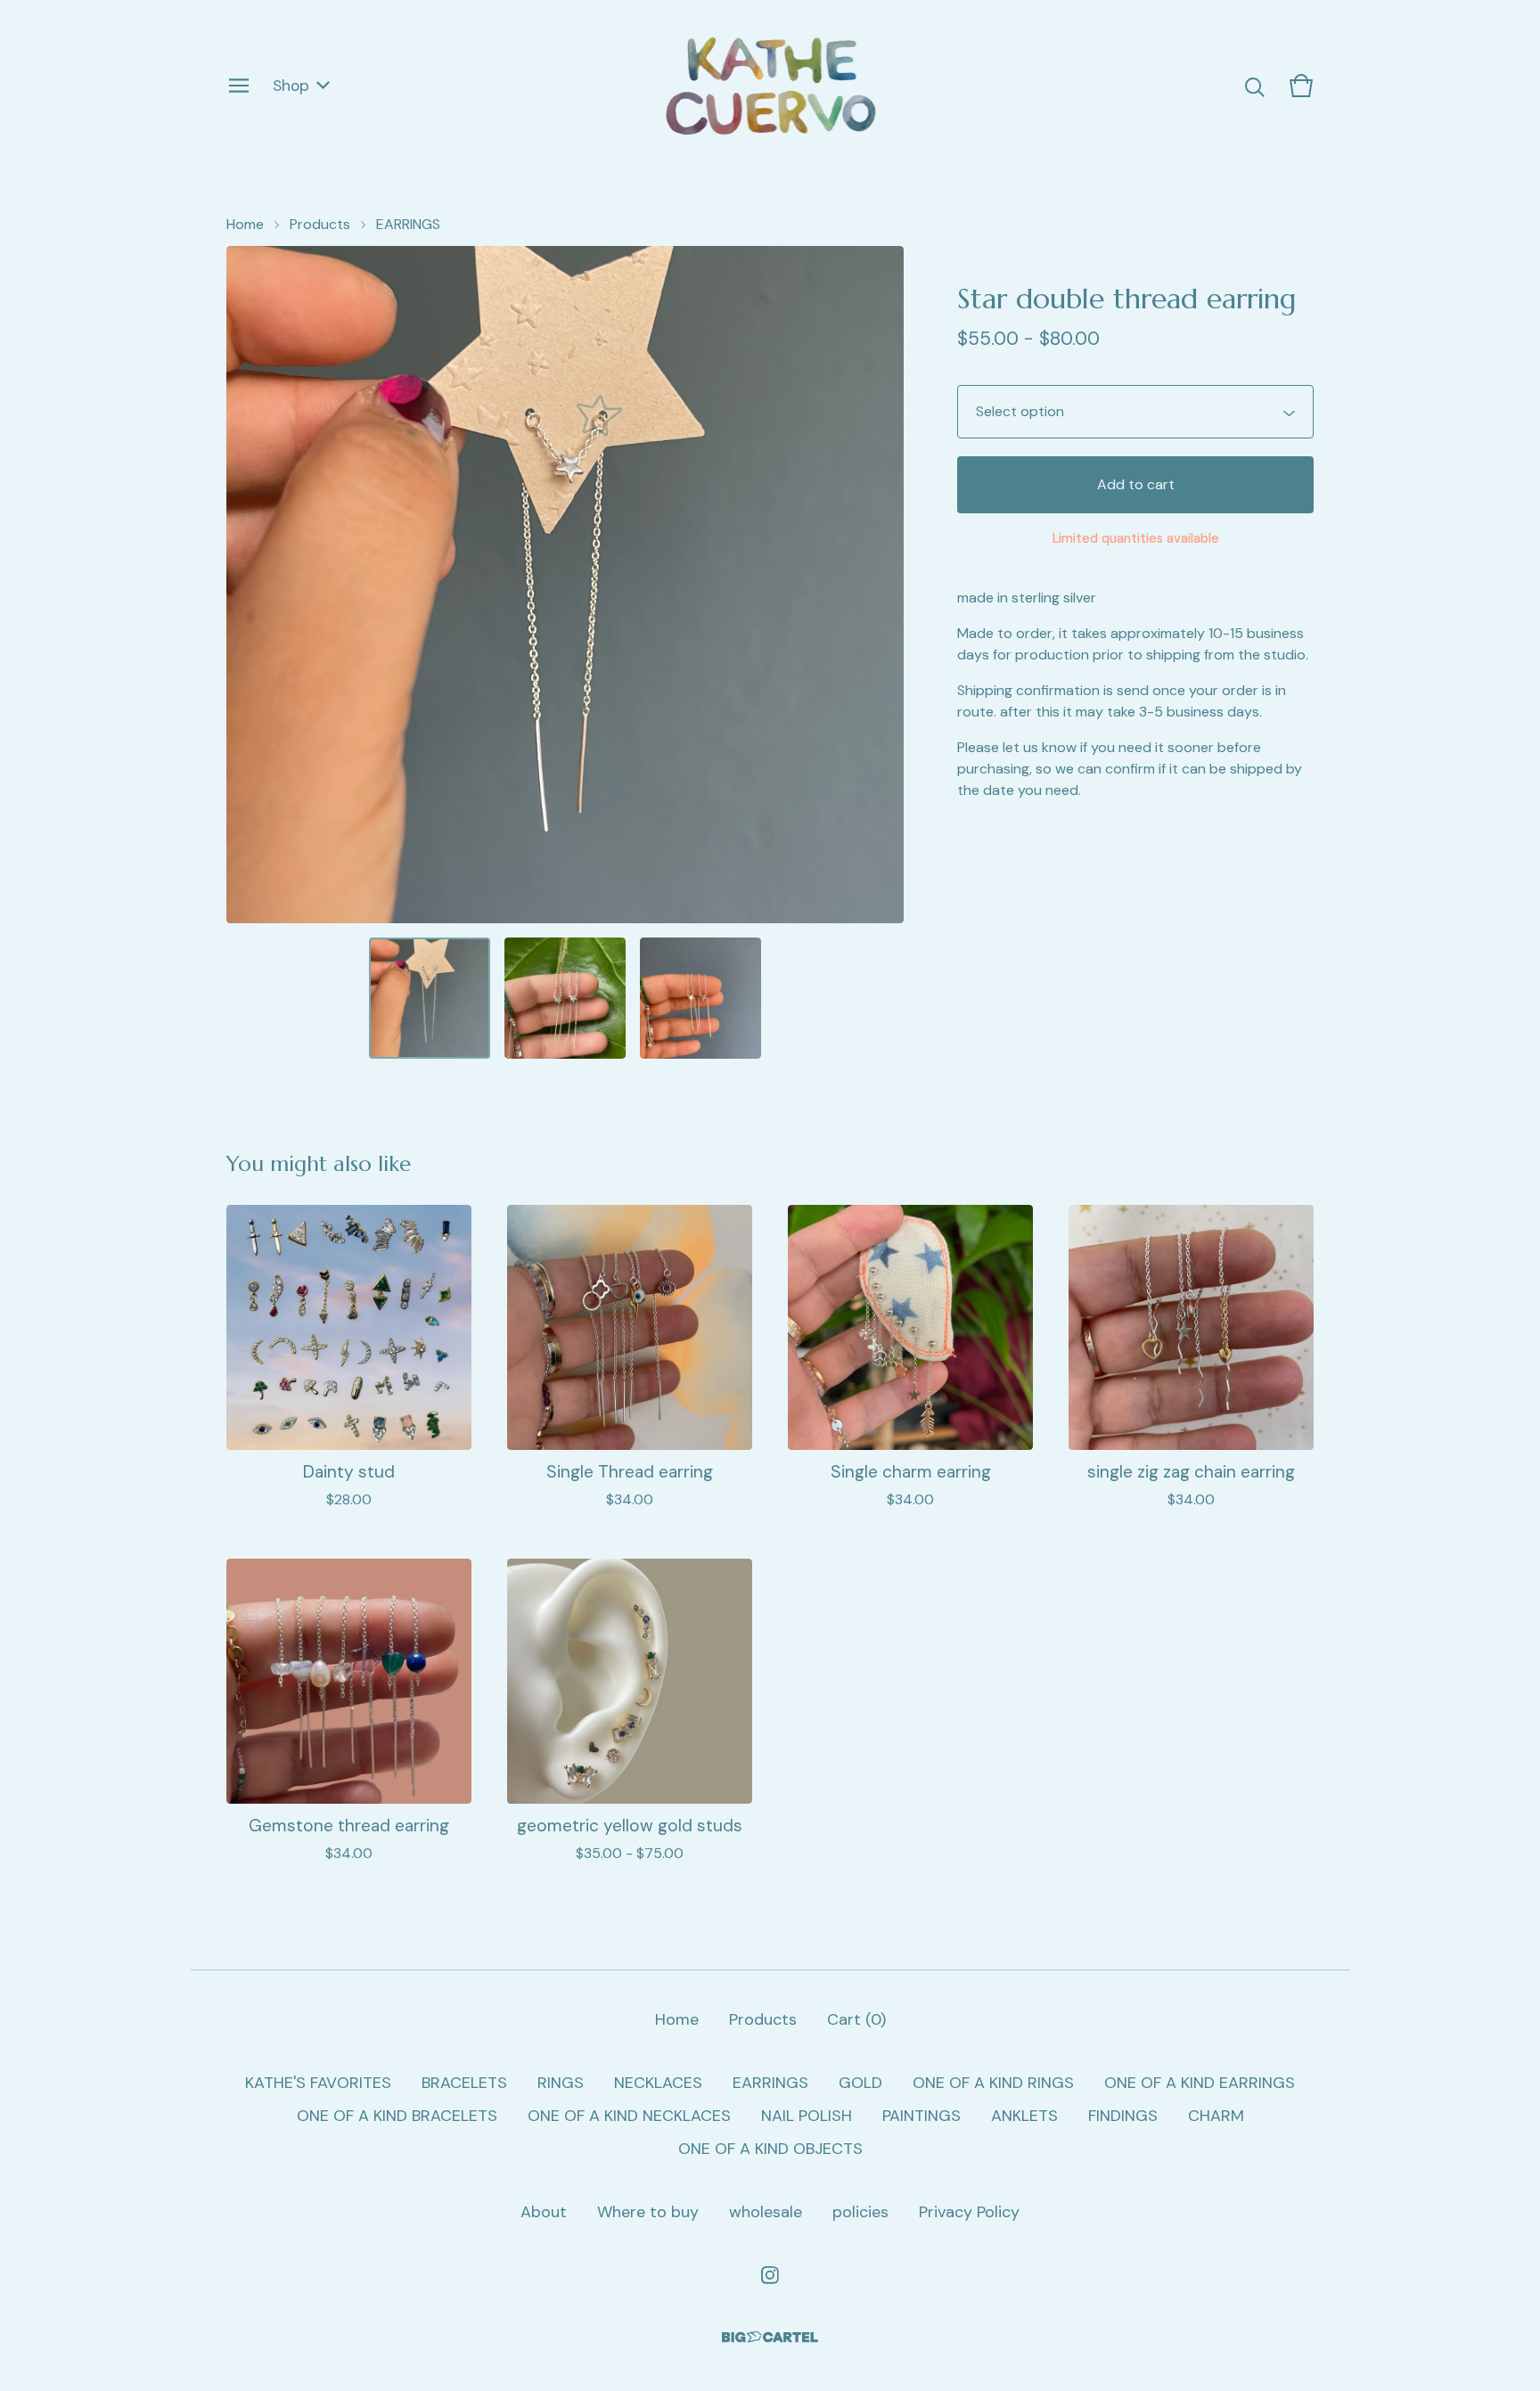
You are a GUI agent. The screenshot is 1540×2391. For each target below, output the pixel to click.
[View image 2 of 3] (565, 998)
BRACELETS (464, 2083)
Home (245, 224)
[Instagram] (770, 2275)
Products (320, 224)
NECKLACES (658, 2083)
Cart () (856, 2019)
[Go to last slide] (251, 585)
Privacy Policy (969, 2212)
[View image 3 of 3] (700, 998)
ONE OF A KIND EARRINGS (1200, 2083)
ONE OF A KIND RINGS (993, 2083)
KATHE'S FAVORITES (318, 2083)
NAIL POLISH (807, 2116)
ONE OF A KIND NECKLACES (629, 2116)
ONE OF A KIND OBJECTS (770, 2149)
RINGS (561, 2083)
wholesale (766, 2212)
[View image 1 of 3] (430, 998)
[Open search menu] (1255, 86)
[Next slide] (879, 585)
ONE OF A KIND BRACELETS (397, 2116)
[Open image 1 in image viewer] (565, 585)
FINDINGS (1123, 2116)
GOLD (860, 2083)
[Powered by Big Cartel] (770, 2337)
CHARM (1216, 2116)
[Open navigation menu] (239, 86)
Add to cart (1136, 484)
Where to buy (648, 2212)
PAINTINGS (922, 2116)
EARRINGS (408, 224)
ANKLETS (1024, 2116)
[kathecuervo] (770, 86)
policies (860, 2212)
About (544, 2212)
